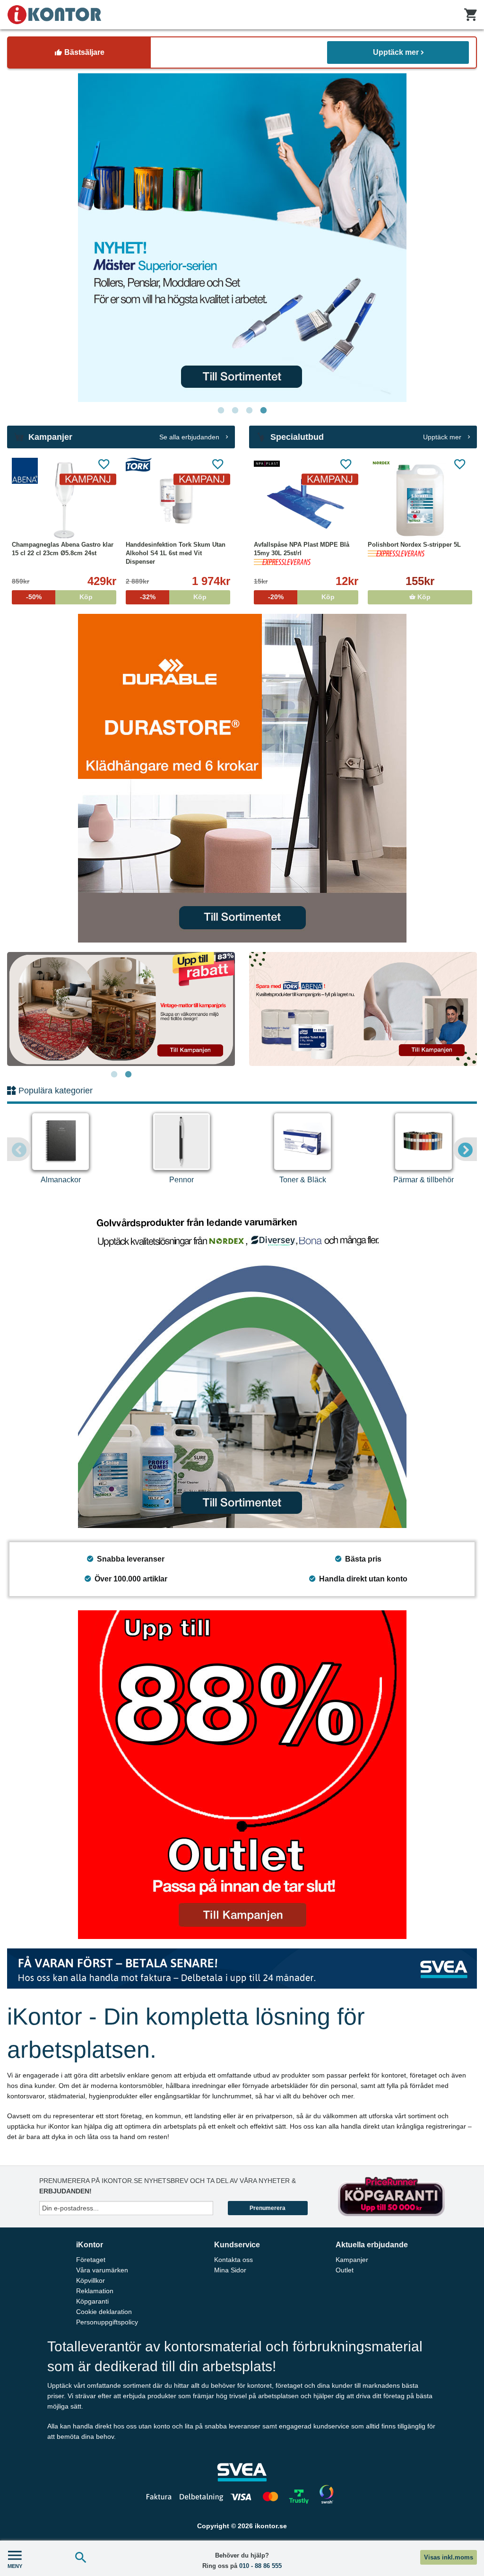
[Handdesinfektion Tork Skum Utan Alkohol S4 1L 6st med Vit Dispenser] (178, 500)
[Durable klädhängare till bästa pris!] (242, 778)
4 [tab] (263, 410)
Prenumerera (268, 2208)
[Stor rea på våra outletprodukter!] (242, 1775)
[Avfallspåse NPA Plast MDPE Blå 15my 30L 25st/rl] (306, 500)
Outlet (345, 2270)
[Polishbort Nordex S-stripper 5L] (420, 500)
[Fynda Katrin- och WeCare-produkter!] (121, 1009)
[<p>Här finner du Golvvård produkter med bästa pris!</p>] (242, 1364)
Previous (19, 1149)
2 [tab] (235, 410)
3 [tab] (249, 410)
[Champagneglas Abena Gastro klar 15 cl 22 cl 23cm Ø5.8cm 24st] (64, 500)
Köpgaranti (92, 2301)
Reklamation (95, 2291)
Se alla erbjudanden (190, 437)
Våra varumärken (102, 2270)
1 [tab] (221, 410)
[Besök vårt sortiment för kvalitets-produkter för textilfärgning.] (242, 238)
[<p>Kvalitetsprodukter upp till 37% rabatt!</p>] (363, 1009)
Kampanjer (352, 2260)
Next (465, 1149)
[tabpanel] (242, 238)
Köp (423, 597)
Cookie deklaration (104, 2312)
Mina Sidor (230, 2270)
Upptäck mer (396, 52)
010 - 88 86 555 (260, 2566)
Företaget (91, 2260)
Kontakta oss (233, 2260)
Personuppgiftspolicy (107, 2322)
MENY (15, 2566)
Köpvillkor (91, 2280)
